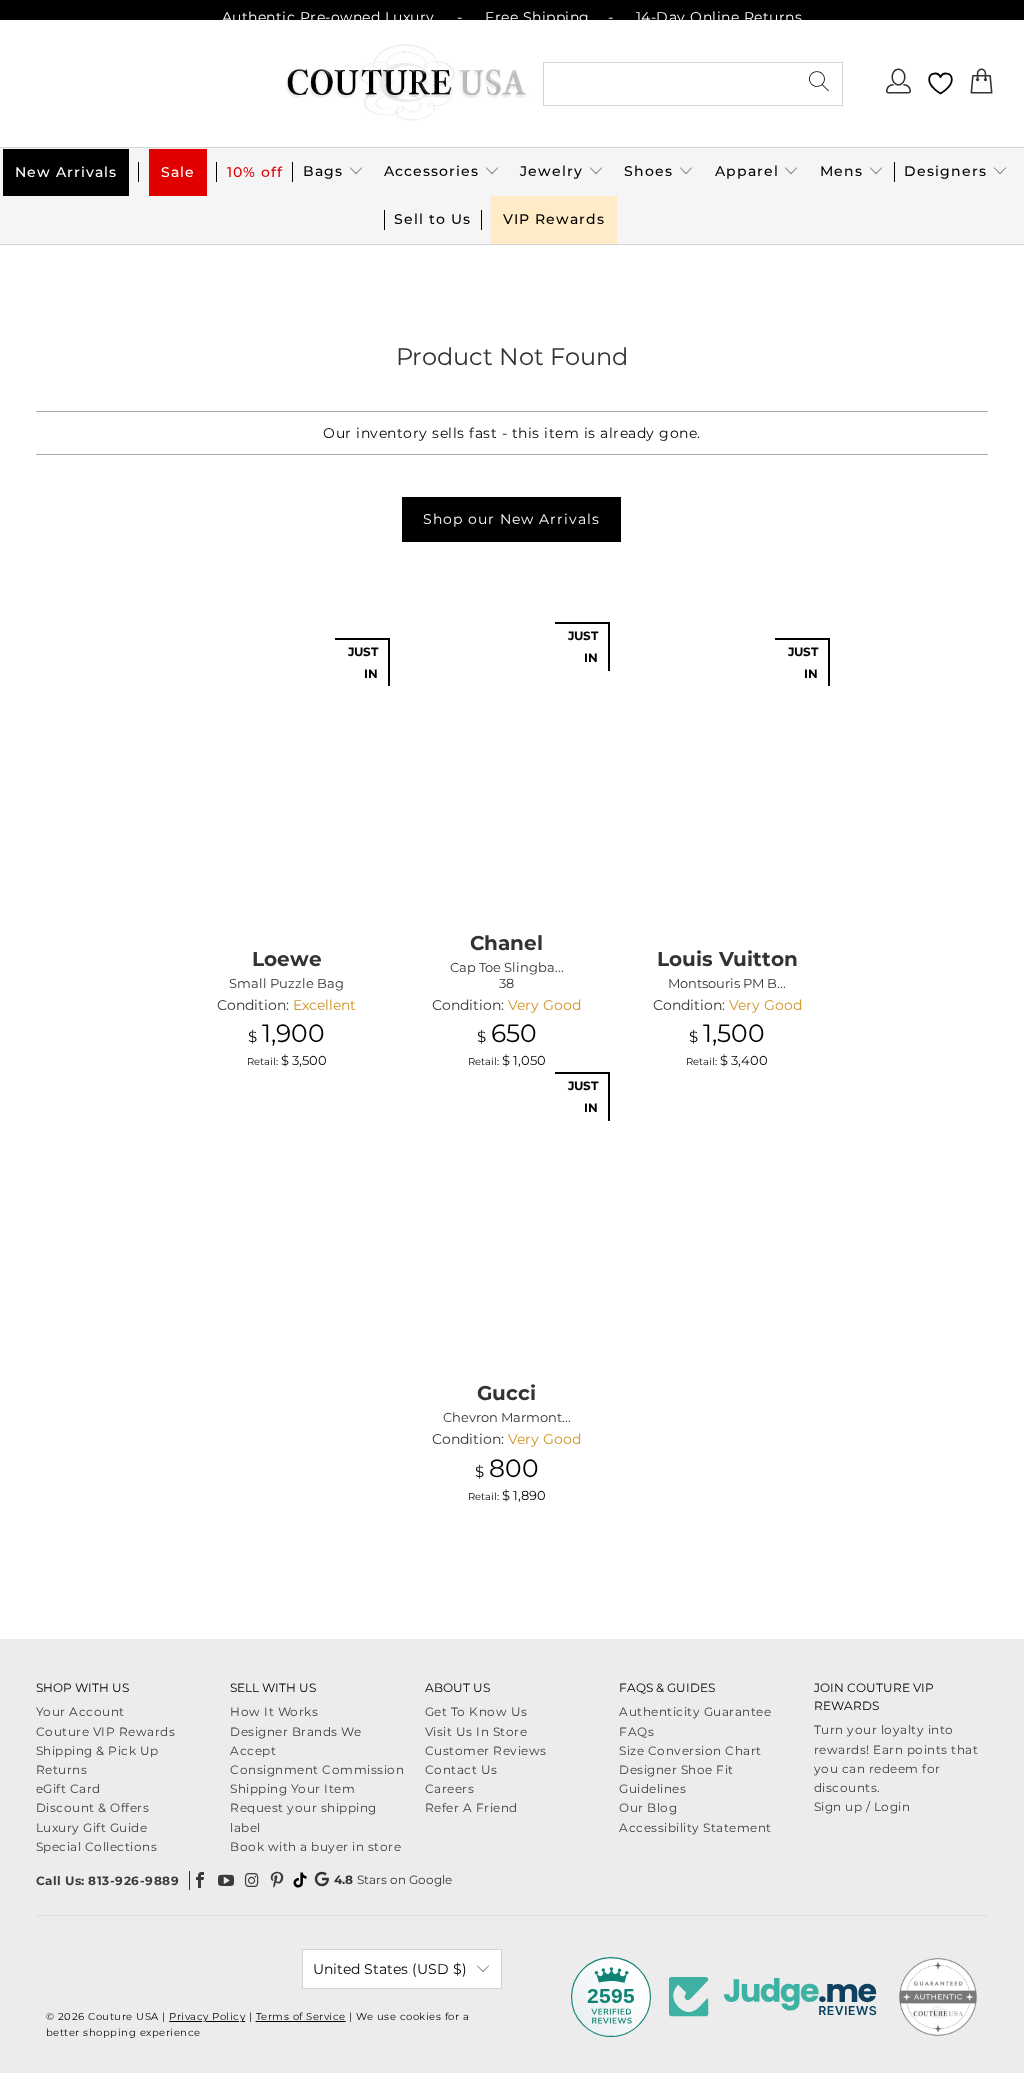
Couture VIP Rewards (106, 1731)
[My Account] (900, 87)
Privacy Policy (207, 2016)
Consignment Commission (317, 1769)
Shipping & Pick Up (97, 1750)
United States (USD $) (390, 1969)
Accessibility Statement (695, 1827)
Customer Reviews (486, 1750)
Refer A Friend (471, 1807)
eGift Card (68, 1788)
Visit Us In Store (476, 1731)
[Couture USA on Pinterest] (278, 1880)
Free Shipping (537, 17)
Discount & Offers (93, 1807)
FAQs (636, 1731)
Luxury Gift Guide (92, 1827)
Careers (450, 1788)
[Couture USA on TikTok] (300, 1880)
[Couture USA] (407, 83)
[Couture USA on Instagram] (252, 1880)
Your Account (80, 1711)
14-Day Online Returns (719, 17)
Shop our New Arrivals (511, 519)
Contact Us (461, 1769)
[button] (333, 172)
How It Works (274, 1711)
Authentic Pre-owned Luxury (328, 17)
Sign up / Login (862, 1806)
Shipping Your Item (292, 1788)
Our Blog (648, 1807)
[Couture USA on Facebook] (201, 1880)
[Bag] (982, 87)
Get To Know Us (476, 1711)
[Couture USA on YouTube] (227, 1880)
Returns (62, 1769)
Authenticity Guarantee (695, 1711)
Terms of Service (301, 2016)
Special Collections (97, 1846)
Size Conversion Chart (690, 1750)
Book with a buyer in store (315, 1846)
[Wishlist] (940, 83)
